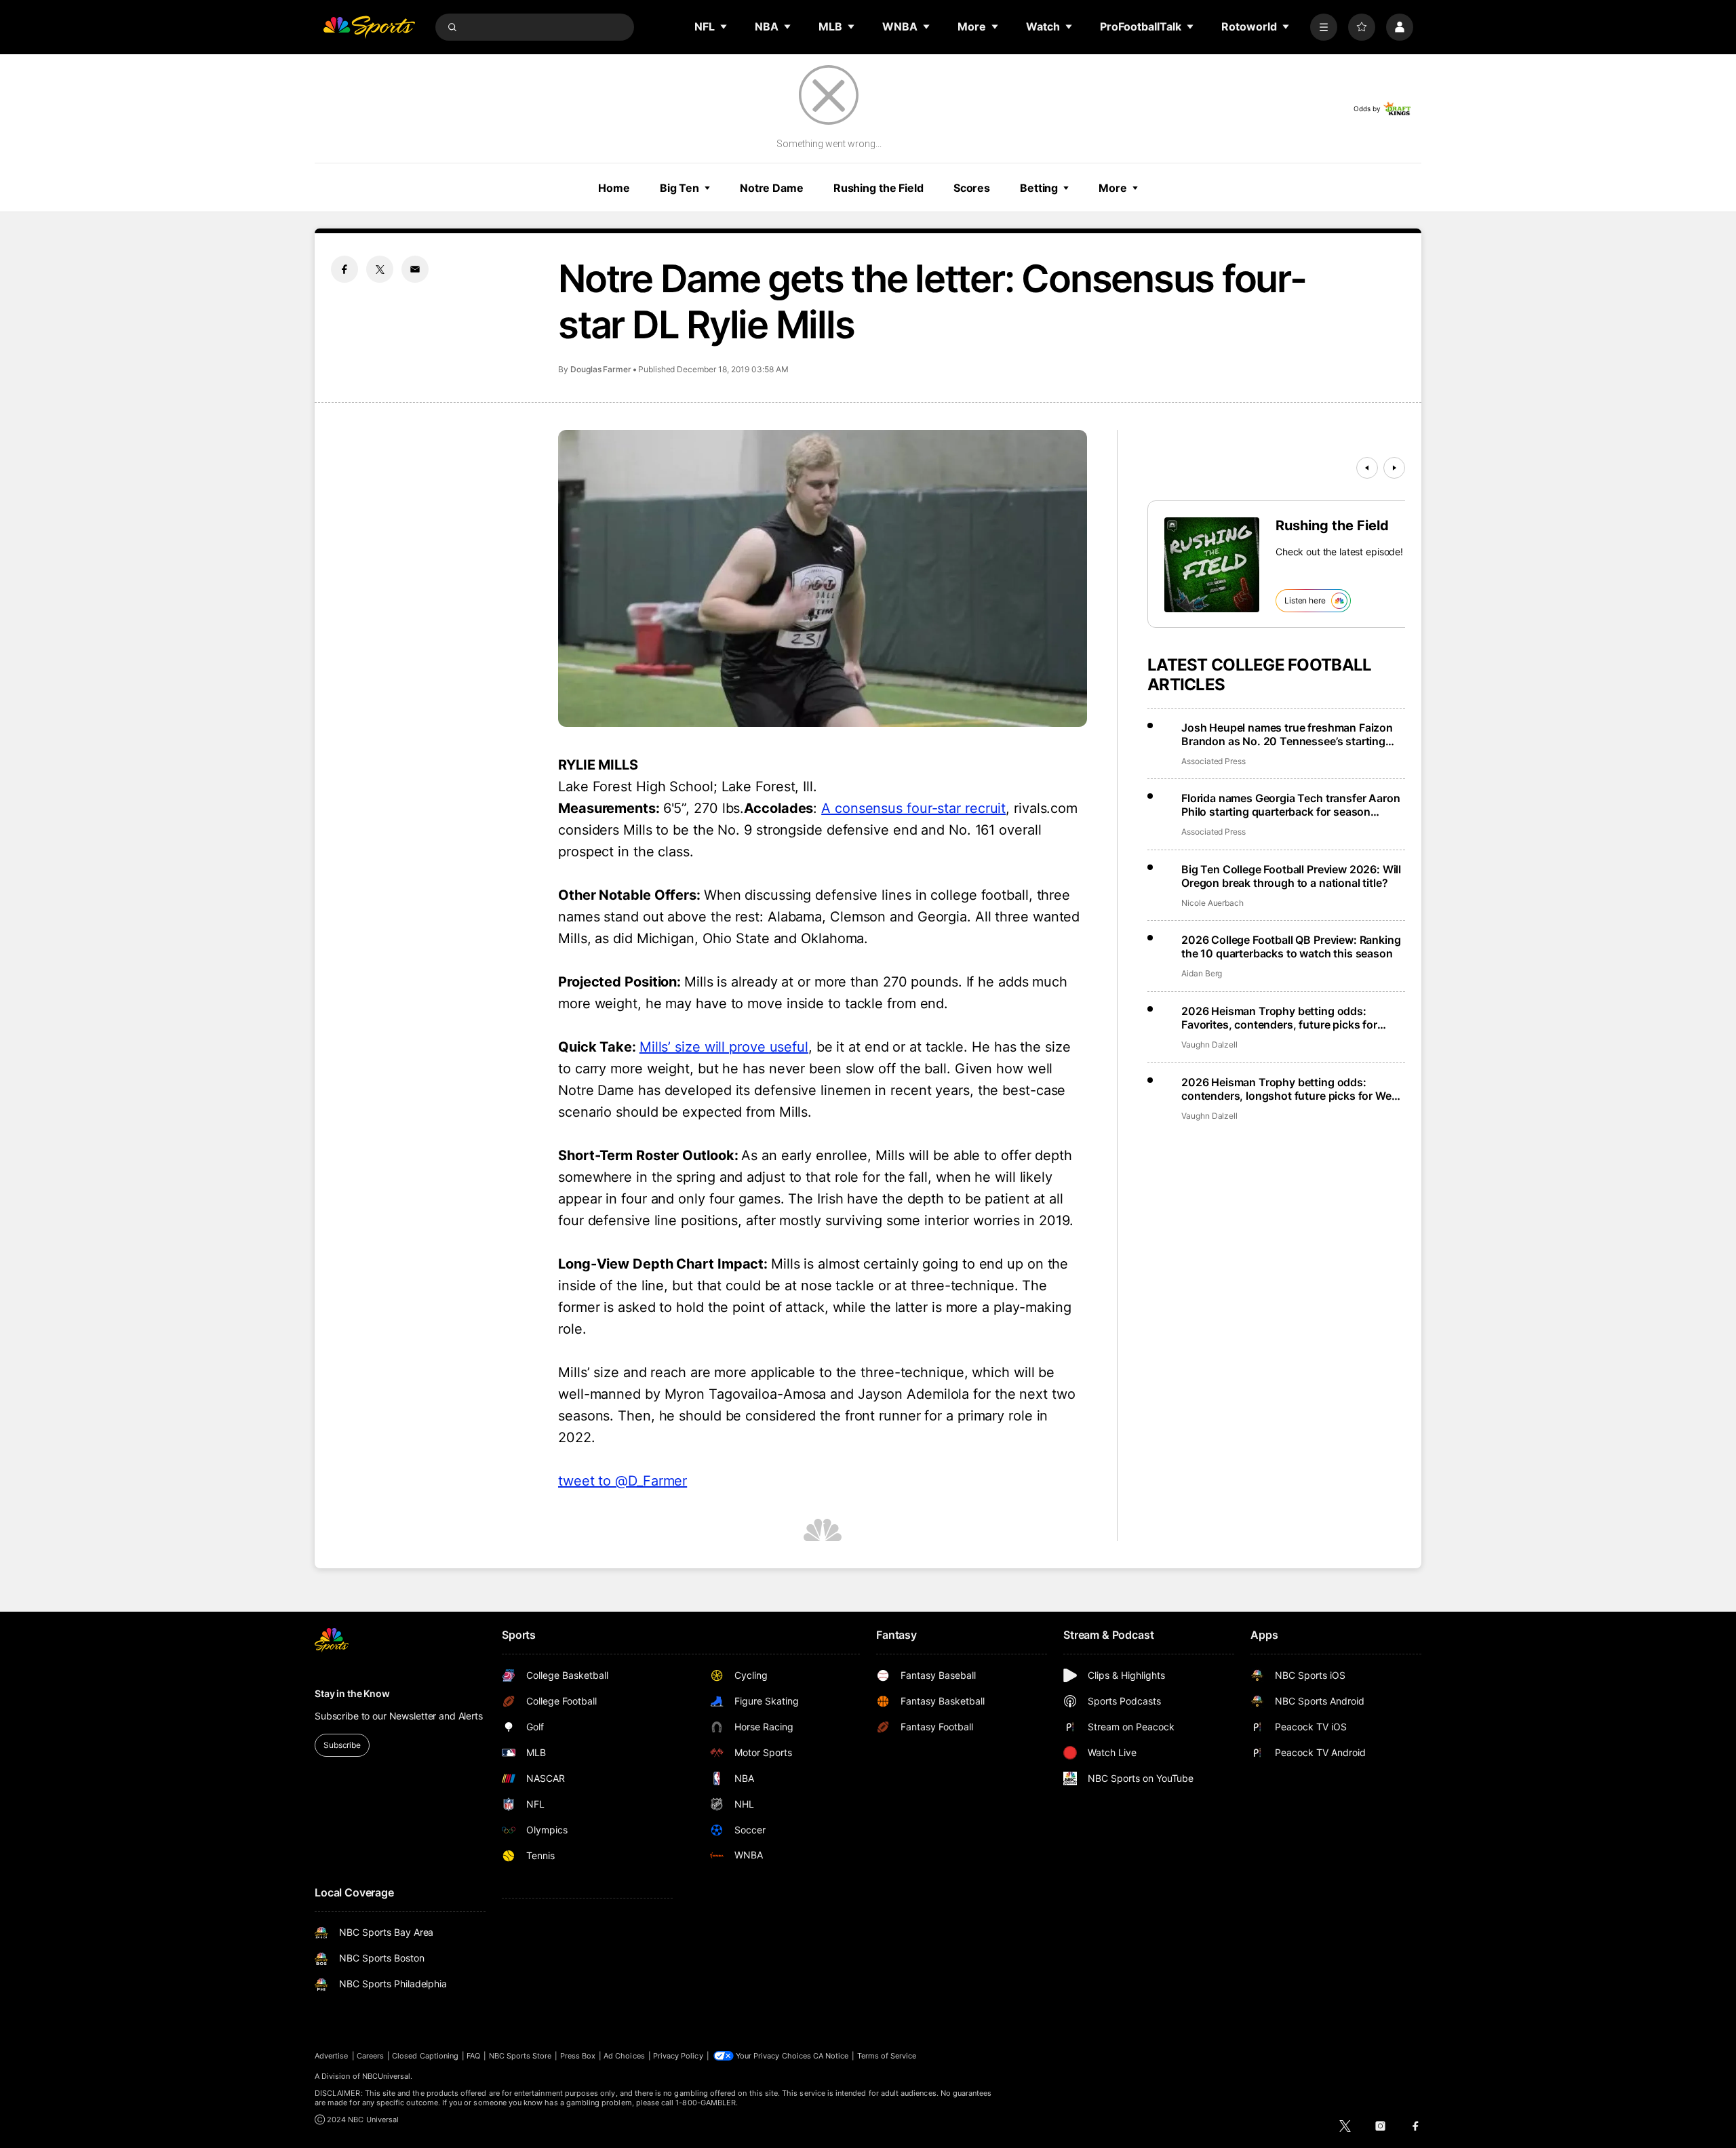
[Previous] (1367, 468)
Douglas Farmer (601, 369)
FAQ (473, 2056)
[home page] (369, 27)
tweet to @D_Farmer (623, 1481)
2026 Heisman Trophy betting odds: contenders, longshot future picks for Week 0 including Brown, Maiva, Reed (1292, 1089)
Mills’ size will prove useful (724, 1047)
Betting (1039, 188)
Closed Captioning (425, 2056)
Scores (972, 188)
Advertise (332, 2056)
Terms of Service (887, 2056)
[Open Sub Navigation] (724, 26)
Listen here (1305, 600)
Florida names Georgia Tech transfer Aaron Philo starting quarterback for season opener (1290, 805)
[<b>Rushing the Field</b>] (1212, 565)
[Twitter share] (380, 269)
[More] (1324, 27)
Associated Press (1214, 761)
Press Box (578, 2056)
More (1113, 188)
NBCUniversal (387, 2076)
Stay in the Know (352, 1693)
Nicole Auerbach (1212, 903)
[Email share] (415, 269)
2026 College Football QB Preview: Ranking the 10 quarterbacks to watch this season (1291, 947)
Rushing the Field (879, 188)
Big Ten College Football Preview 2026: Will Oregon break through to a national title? (1291, 876)
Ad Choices (624, 2056)
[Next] (1394, 468)
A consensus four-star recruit (913, 808)
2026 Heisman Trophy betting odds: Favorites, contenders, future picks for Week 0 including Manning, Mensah (1279, 1018)
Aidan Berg (1202, 973)
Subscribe (342, 1745)
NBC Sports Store (520, 2056)
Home (614, 188)
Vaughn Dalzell (1209, 1045)
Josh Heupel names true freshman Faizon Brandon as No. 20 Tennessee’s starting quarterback (1287, 734)
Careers (370, 2056)
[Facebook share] (344, 269)
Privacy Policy (678, 2056)
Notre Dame (772, 188)
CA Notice (831, 2056)
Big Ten (679, 188)
